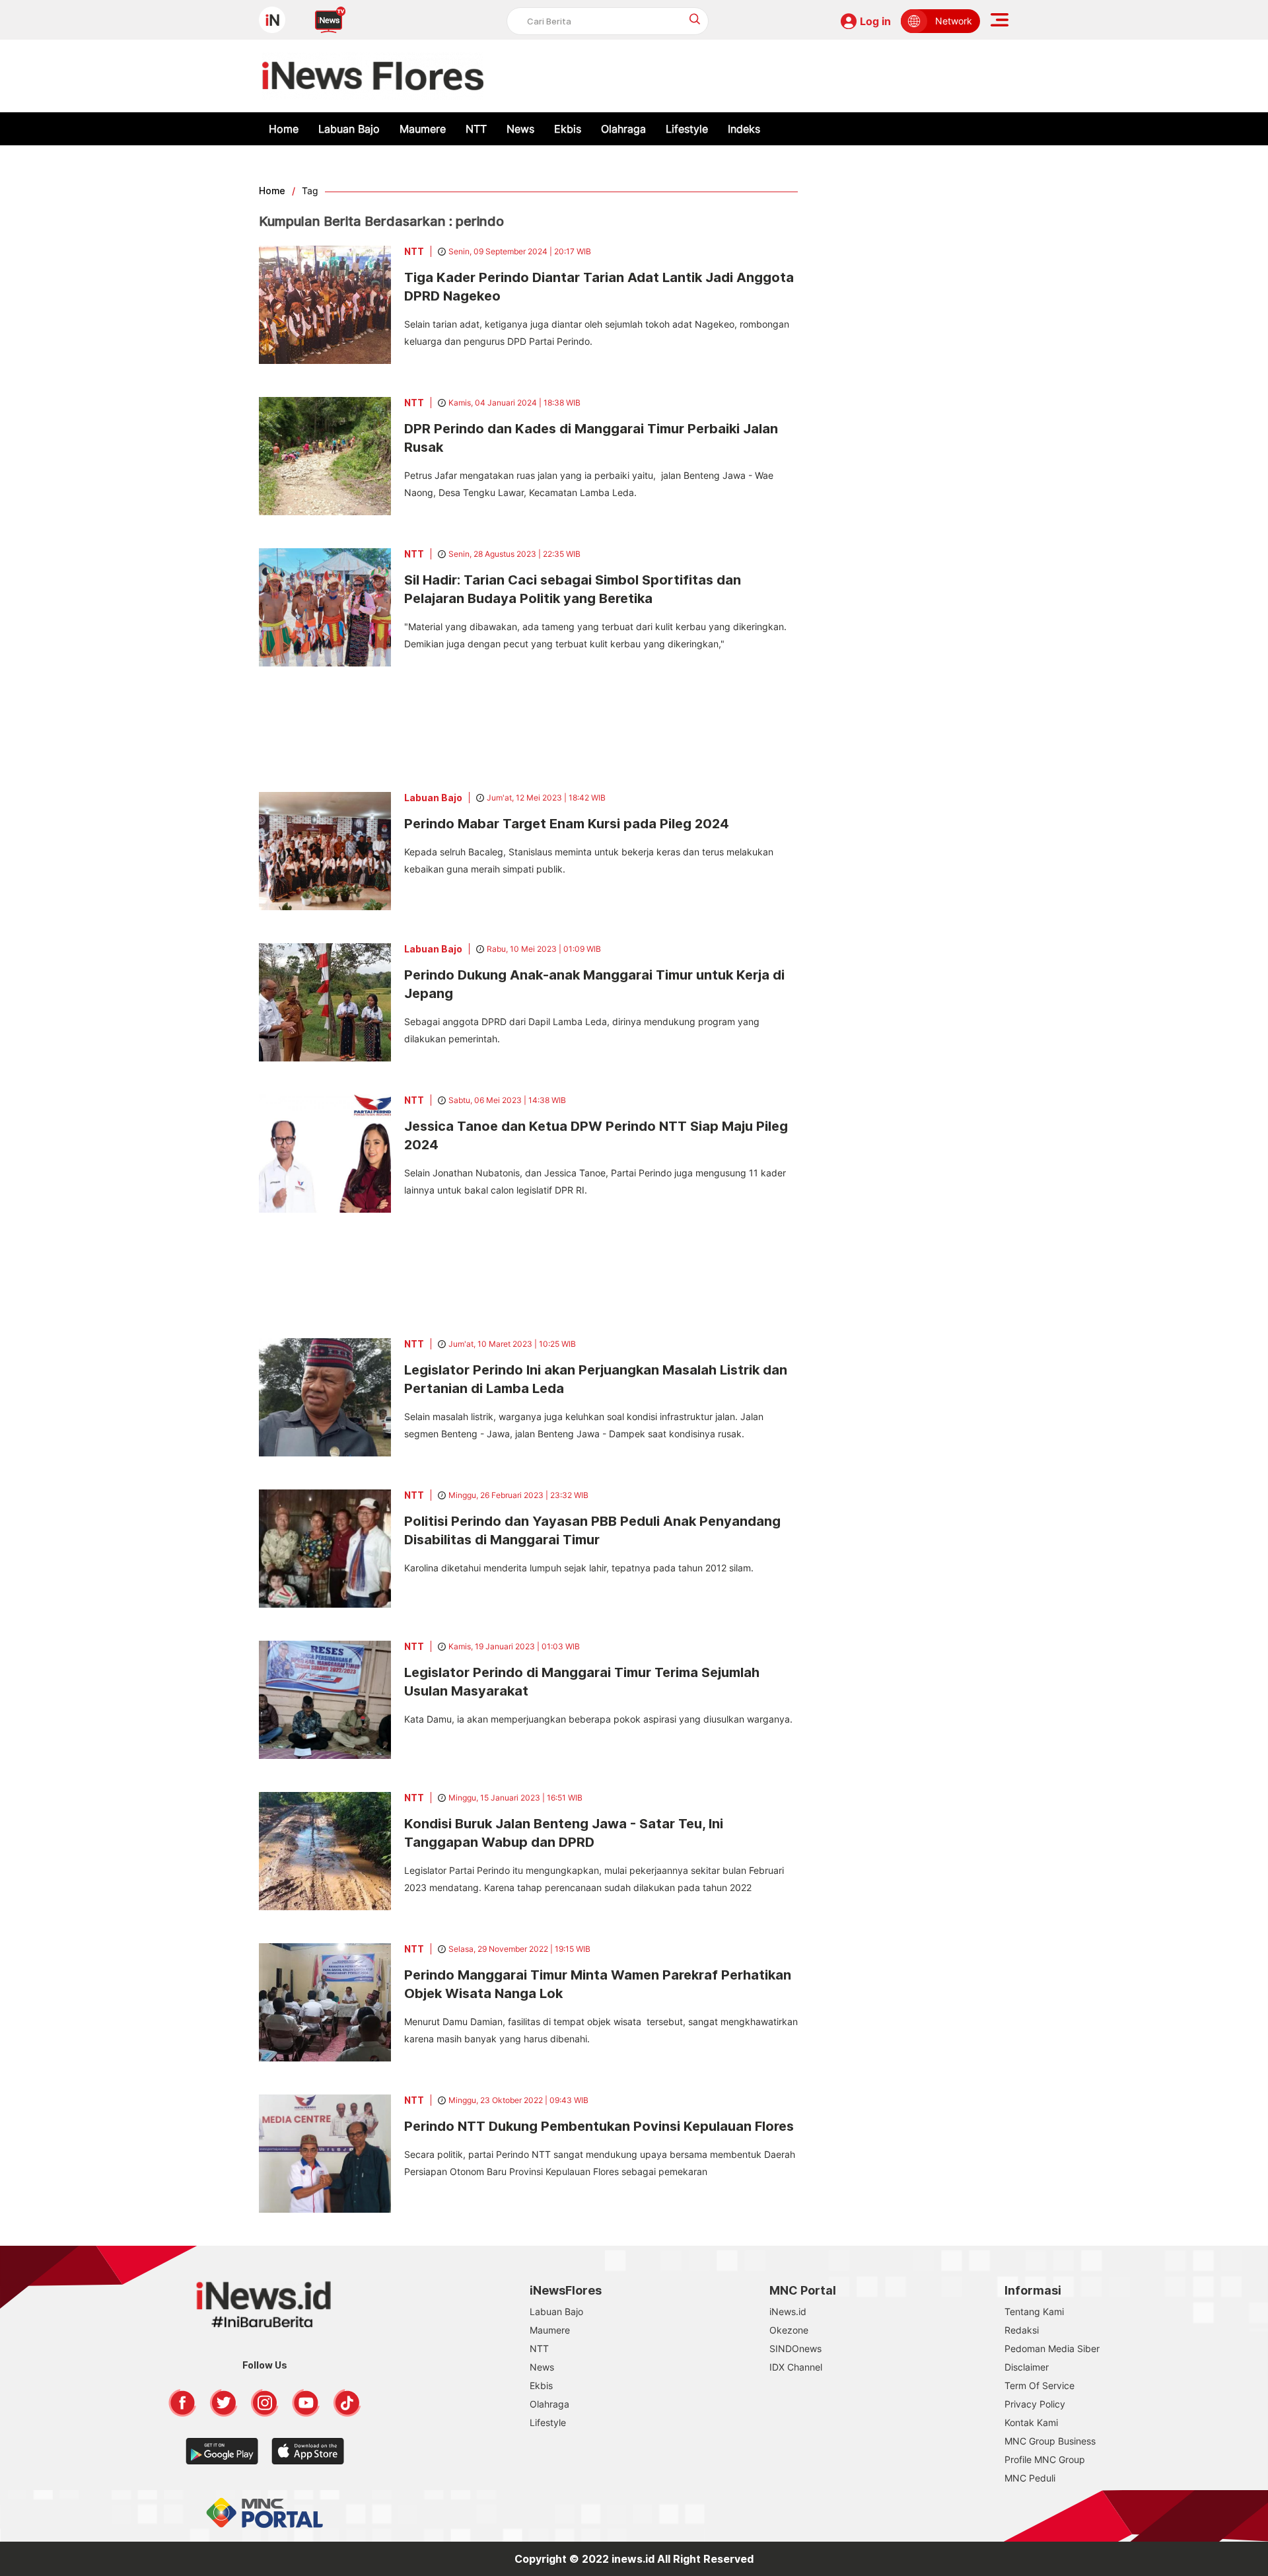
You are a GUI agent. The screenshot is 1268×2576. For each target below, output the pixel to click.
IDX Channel (796, 2367)
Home (284, 129)
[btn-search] (695, 19)
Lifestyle (687, 129)
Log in (875, 21)
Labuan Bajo (349, 129)
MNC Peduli (1030, 2478)
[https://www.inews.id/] (373, 76)
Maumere (423, 129)
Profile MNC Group (1045, 2459)
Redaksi (1022, 2330)
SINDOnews (795, 2348)
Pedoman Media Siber (1052, 2348)
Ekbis (568, 129)
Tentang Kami (1034, 2311)
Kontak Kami (1031, 2422)
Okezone (789, 2330)
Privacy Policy (1035, 2404)
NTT (476, 129)
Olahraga (623, 129)
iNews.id (788, 2311)
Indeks (744, 129)
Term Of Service (1039, 2385)
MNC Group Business (1050, 2441)
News (520, 129)
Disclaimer (1027, 2367)
